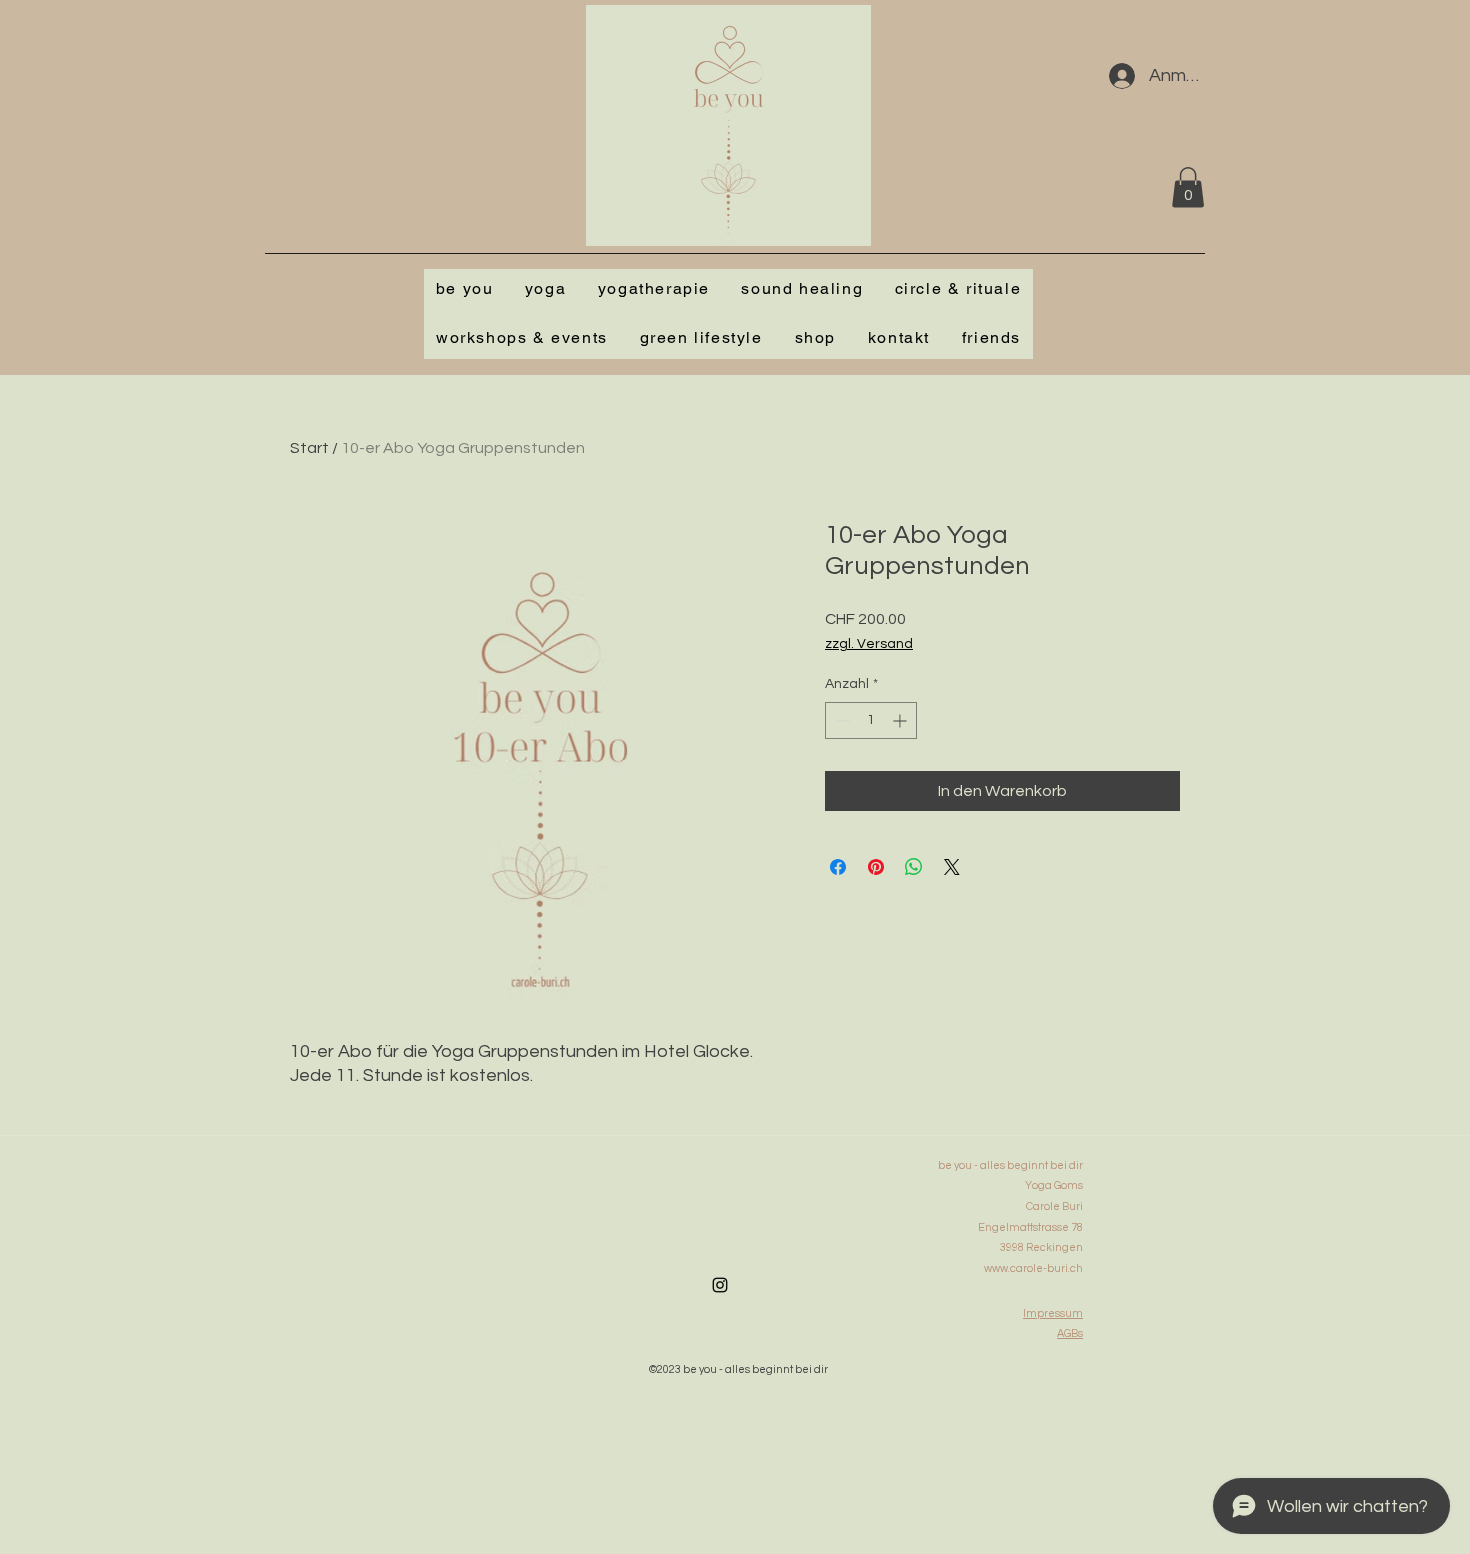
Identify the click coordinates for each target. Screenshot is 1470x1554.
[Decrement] (840, 720)
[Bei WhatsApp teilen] (914, 867)
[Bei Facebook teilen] (838, 867)
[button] (1188, 187)
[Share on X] (952, 867)
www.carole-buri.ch (1033, 1268)
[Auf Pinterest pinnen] (876, 867)
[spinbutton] (871, 720)
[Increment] (901, 720)
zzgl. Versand (869, 644)
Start (309, 448)
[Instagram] (720, 1285)
